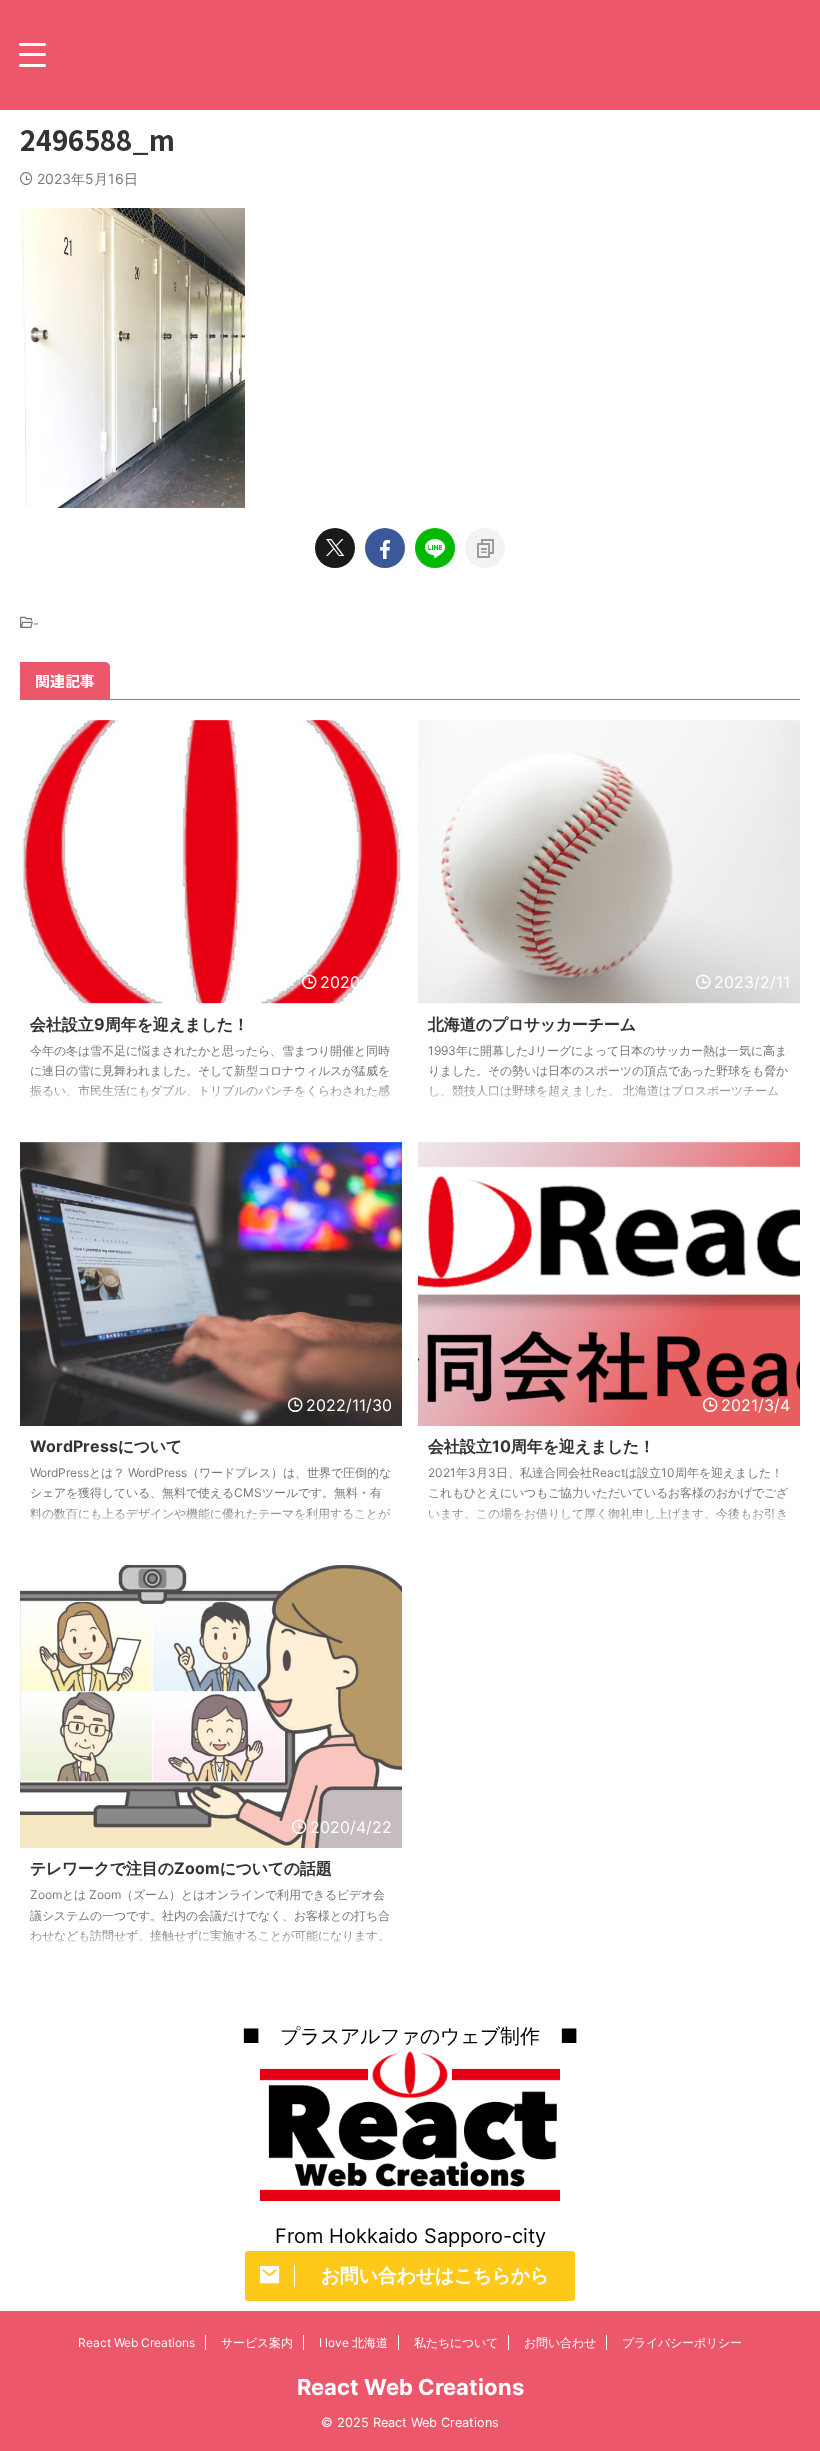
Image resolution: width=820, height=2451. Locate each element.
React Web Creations (136, 2342)
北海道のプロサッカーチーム (532, 1024)
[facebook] (385, 548)
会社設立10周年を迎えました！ (541, 1446)
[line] (435, 548)
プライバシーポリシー (682, 2342)
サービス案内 (257, 2342)
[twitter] (335, 548)
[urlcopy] (485, 548)
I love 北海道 (353, 2342)
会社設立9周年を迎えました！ (139, 1024)
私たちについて (456, 2342)
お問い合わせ (560, 2342)
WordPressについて (106, 1446)
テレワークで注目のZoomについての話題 (181, 1868)
